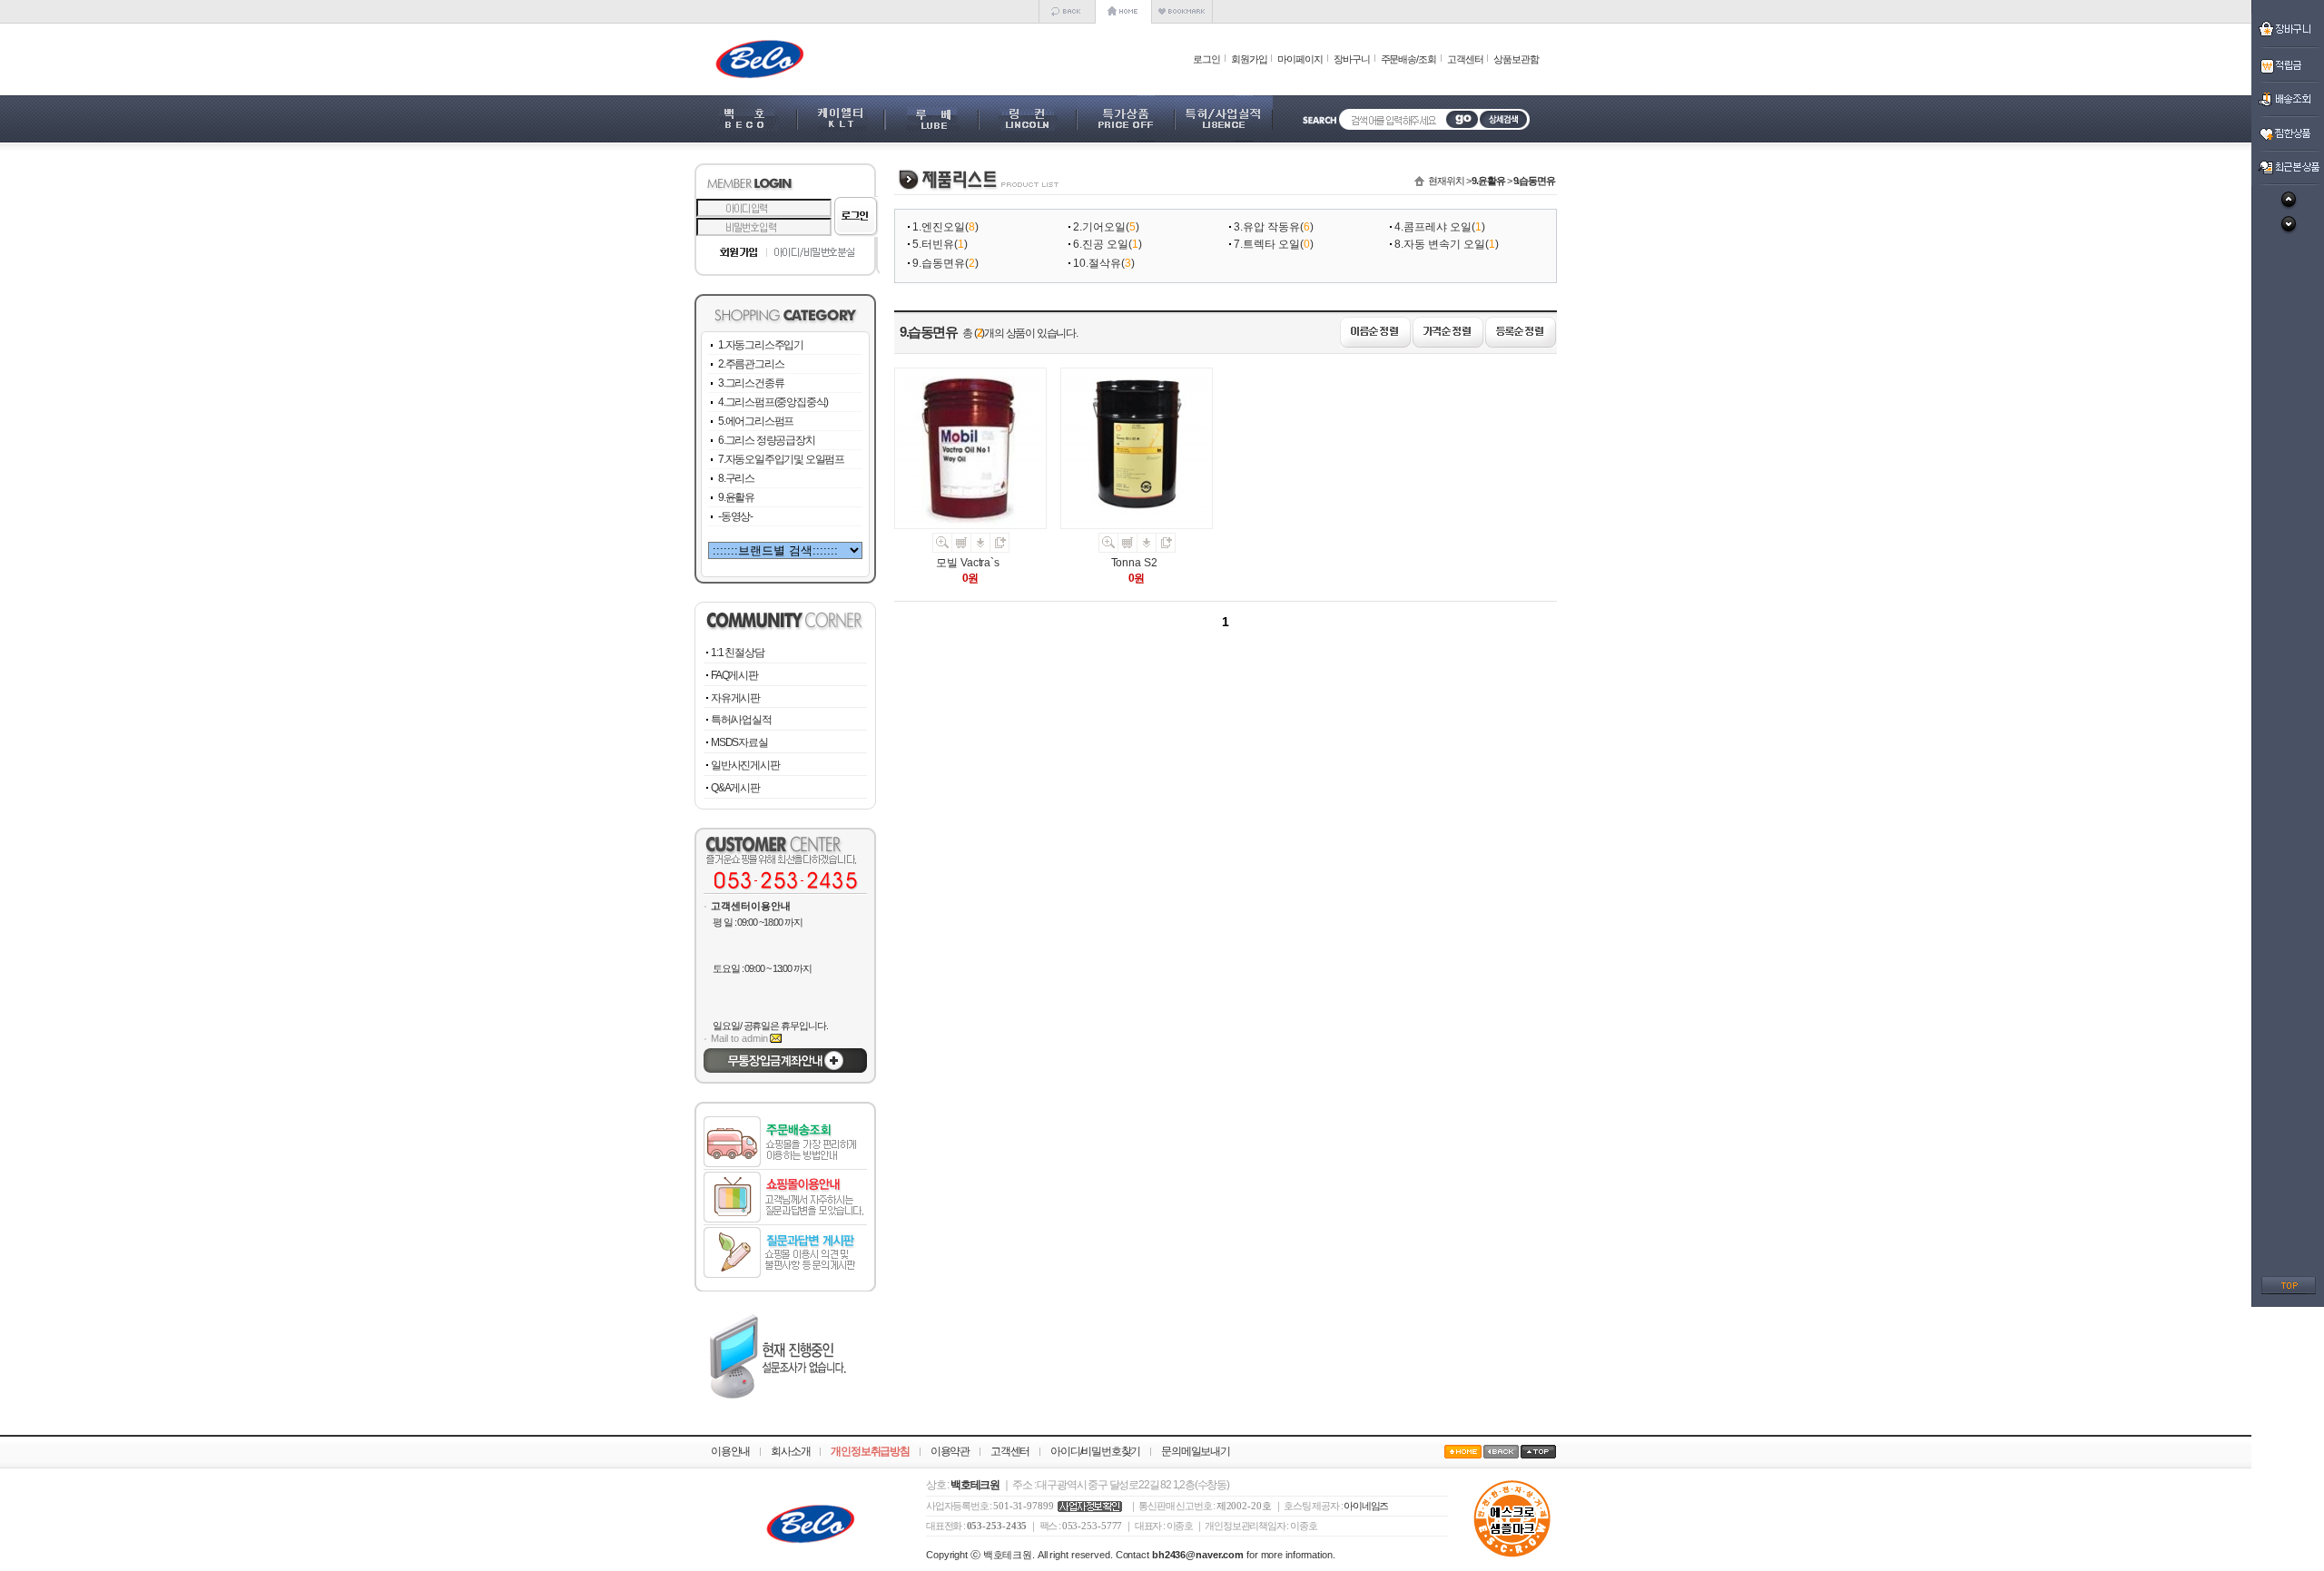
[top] (2289, 1291)
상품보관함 (1516, 59)
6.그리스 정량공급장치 (767, 440)
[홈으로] (1123, 20)
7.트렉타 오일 (1267, 244)
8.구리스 (736, 478)
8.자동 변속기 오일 (1440, 244)
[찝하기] (1000, 549)
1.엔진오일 (939, 227)
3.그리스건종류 (751, 383)
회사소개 (790, 1451)
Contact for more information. (1226, 1555)
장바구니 (1352, 59)
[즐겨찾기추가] (1182, 20)
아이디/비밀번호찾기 (1095, 1451)
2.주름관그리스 (751, 364)
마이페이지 (1300, 59)
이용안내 (730, 1451)
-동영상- (735, 516)
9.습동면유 (939, 263)
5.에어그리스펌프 (756, 421)
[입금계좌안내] (785, 1069)
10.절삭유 (1097, 263)
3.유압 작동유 (1267, 227)
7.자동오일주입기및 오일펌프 (781, 459)
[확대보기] (942, 549)
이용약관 (950, 1451)
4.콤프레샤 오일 (1433, 227)
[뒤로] (1067, 20)
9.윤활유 (736, 497)
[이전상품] (2289, 207)
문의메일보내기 (1196, 1451)
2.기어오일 (1099, 227)
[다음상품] (2289, 232)
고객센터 (1465, 59)
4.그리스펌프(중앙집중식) (773, 402)
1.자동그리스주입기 (761, 345)
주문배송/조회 (1408, 59)
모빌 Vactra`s (968, 563)
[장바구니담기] (962, 549)
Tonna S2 (1134, 563)
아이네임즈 (1366, 1506)
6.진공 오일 (1101, 244)
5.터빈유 (933, 244)
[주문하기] (981, 549)
